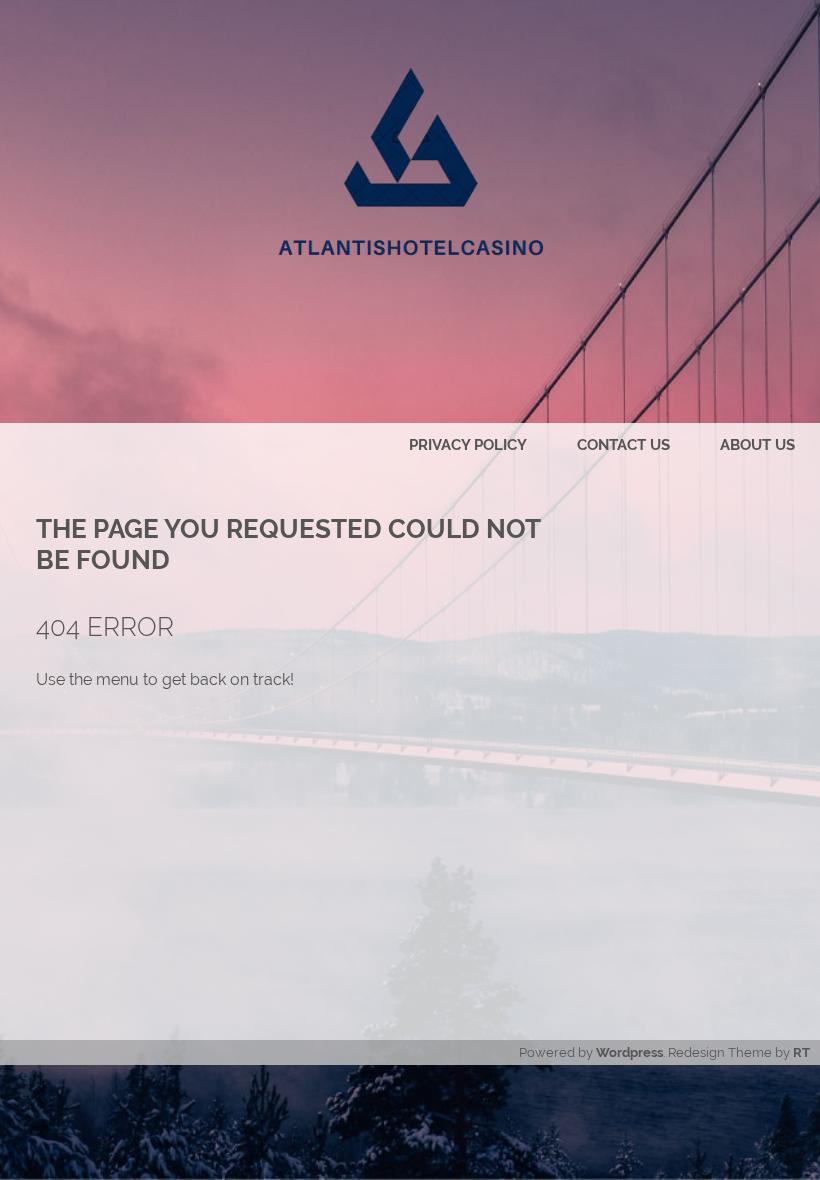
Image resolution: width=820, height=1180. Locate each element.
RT (801, 1052)
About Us (757, 445)
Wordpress (629, 1052)
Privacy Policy (468, 445)
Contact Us (623, 445)
